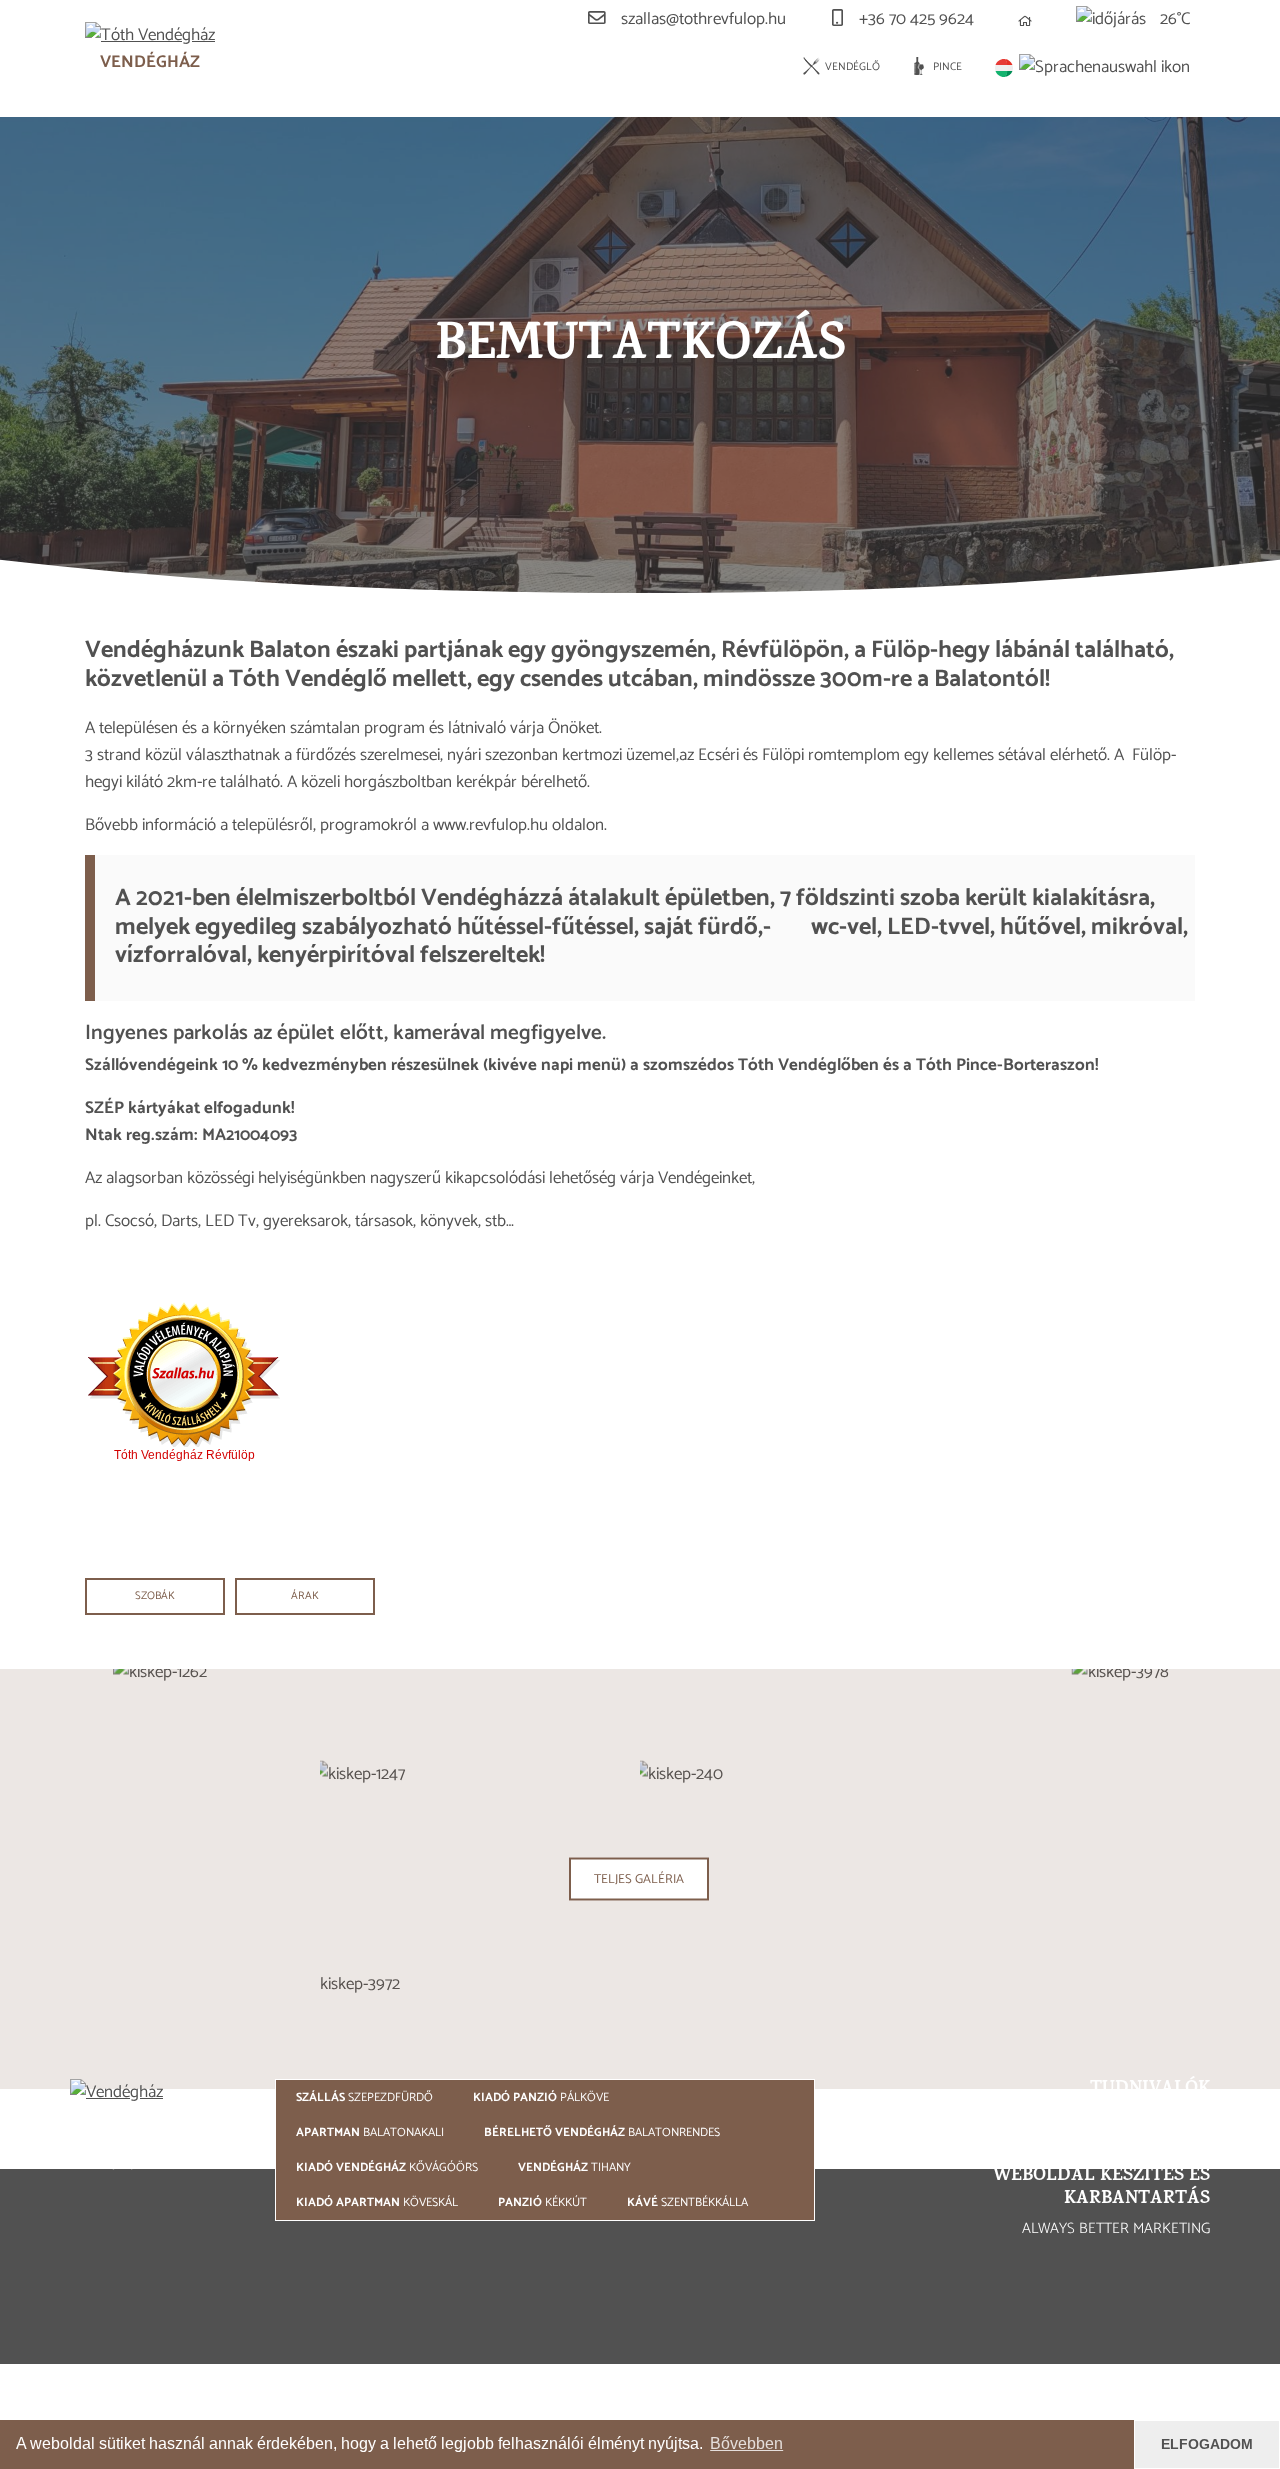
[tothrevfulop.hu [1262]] (160, 1879)
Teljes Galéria (639, 1878)
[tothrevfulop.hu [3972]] (640, 1984)
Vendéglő (851, 67)
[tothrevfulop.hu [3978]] (1120, 1879)
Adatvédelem (1140, 2125)
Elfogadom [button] (1207, 2444)
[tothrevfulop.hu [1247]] (480, 1774)
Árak (305, 1596)
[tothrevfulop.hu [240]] (800, 1774)
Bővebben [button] (746, 2443)
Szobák (155, 1596)
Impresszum (990, 2125)
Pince (946, 67)
